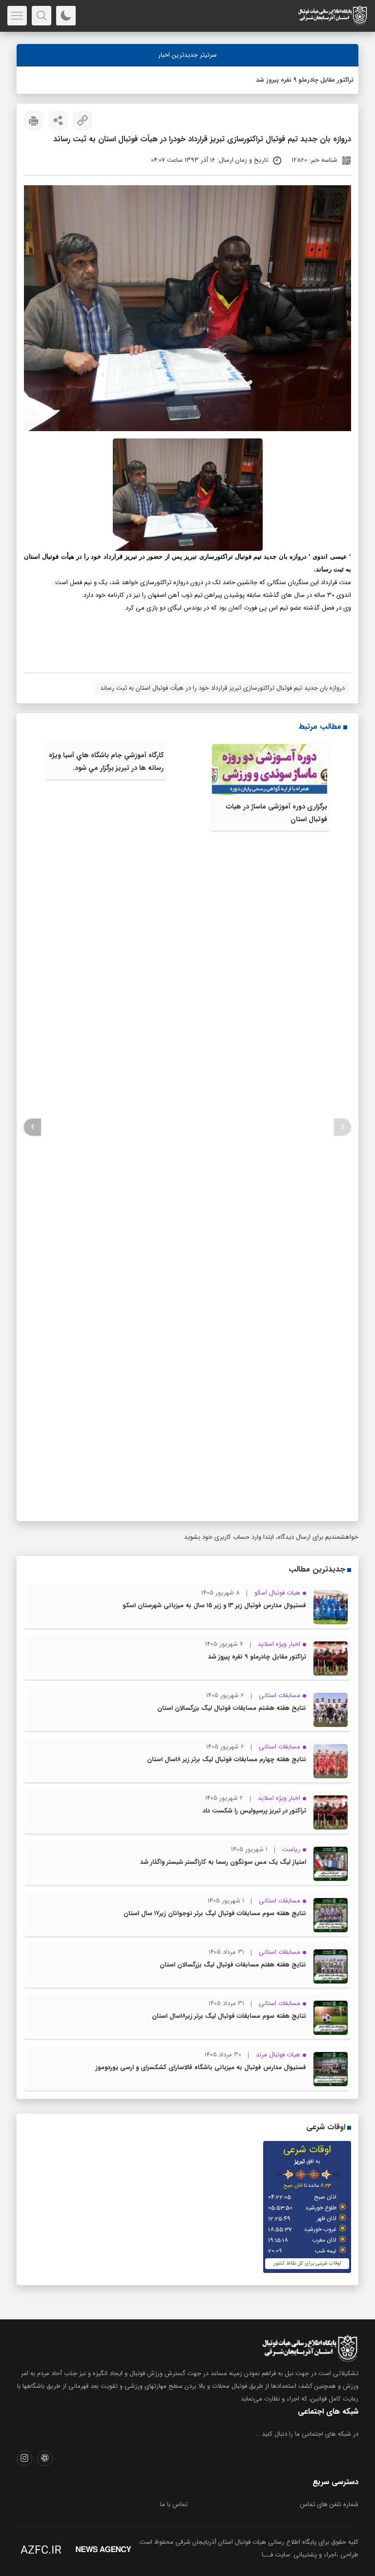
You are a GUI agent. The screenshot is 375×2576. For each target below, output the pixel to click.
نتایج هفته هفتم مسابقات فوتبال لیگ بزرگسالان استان (233, 1965)
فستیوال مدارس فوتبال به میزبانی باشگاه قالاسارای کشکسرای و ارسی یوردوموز (201, 2067)
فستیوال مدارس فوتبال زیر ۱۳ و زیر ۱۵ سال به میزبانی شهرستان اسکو (214, 1605)
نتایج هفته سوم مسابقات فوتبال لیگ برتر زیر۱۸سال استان (229, 2016)
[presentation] (343, 1127)
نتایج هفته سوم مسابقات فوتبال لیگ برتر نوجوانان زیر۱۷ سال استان (215, 1913)
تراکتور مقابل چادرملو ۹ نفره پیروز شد (305, 80)
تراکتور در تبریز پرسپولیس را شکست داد (254, 1811)
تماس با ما (174, 2504)
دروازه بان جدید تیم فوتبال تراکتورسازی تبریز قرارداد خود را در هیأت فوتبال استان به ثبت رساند (222, 688)
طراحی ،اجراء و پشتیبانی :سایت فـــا (310, 2555)
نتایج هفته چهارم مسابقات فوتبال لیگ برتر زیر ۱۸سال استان (227, 1759)
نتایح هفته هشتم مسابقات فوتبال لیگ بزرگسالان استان (232, 1708)
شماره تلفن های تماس (329, 2504)
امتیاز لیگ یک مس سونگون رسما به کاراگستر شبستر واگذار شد (223, 1862)
